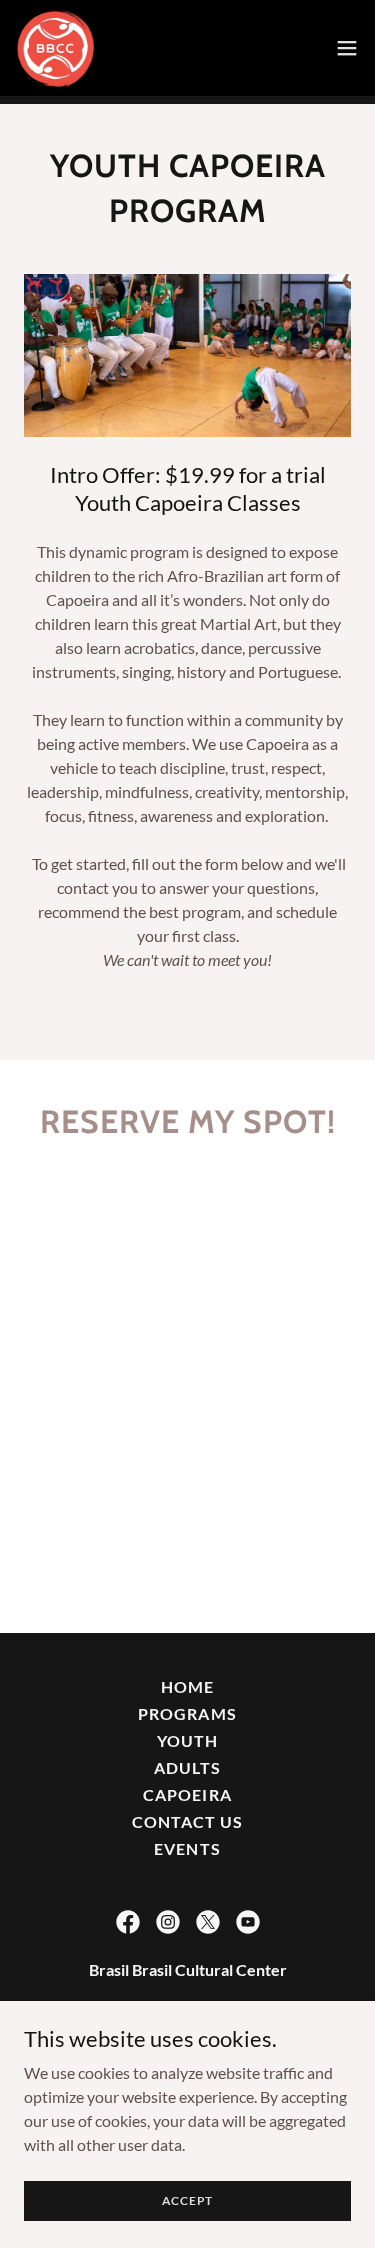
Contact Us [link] (187, 1821)
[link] (55, 48)
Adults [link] (187, 1767)
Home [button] (187, 1686)
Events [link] (187, 1848)
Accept (188, 2200)
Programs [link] (187, 1713)
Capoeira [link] (187, 1794)
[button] (347, 48)
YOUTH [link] (187, 1740)
